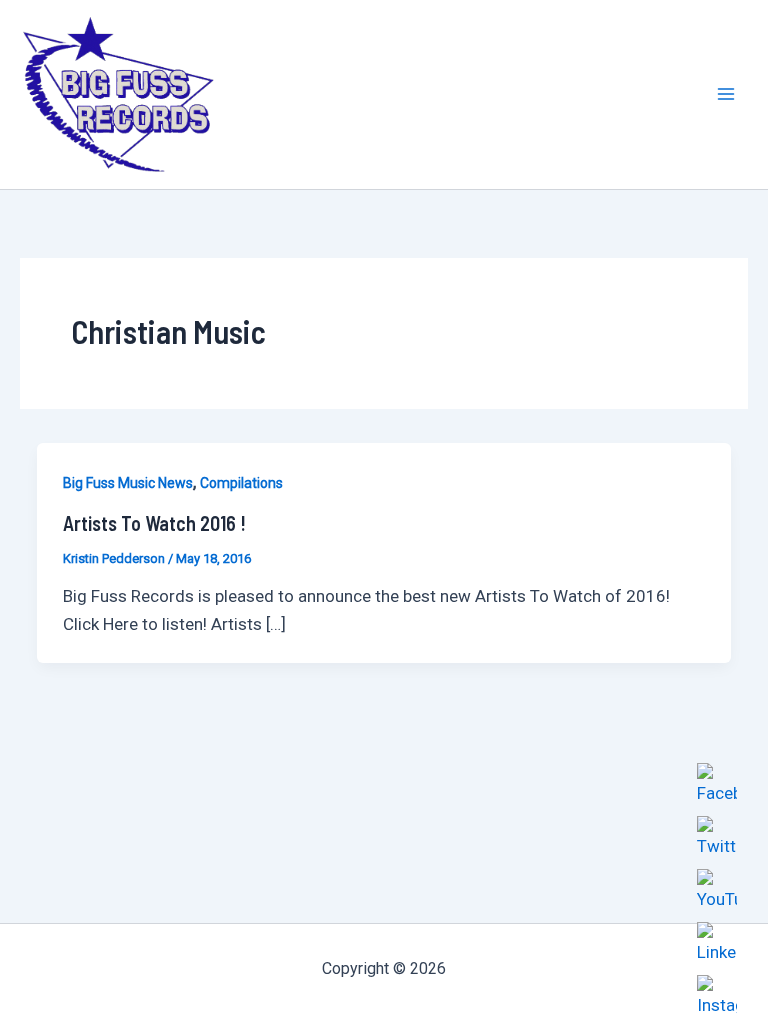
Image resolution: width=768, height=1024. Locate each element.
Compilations (241, 483)
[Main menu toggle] (726, 95)
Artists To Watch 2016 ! (154, 523)
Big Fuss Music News (128, 483)
